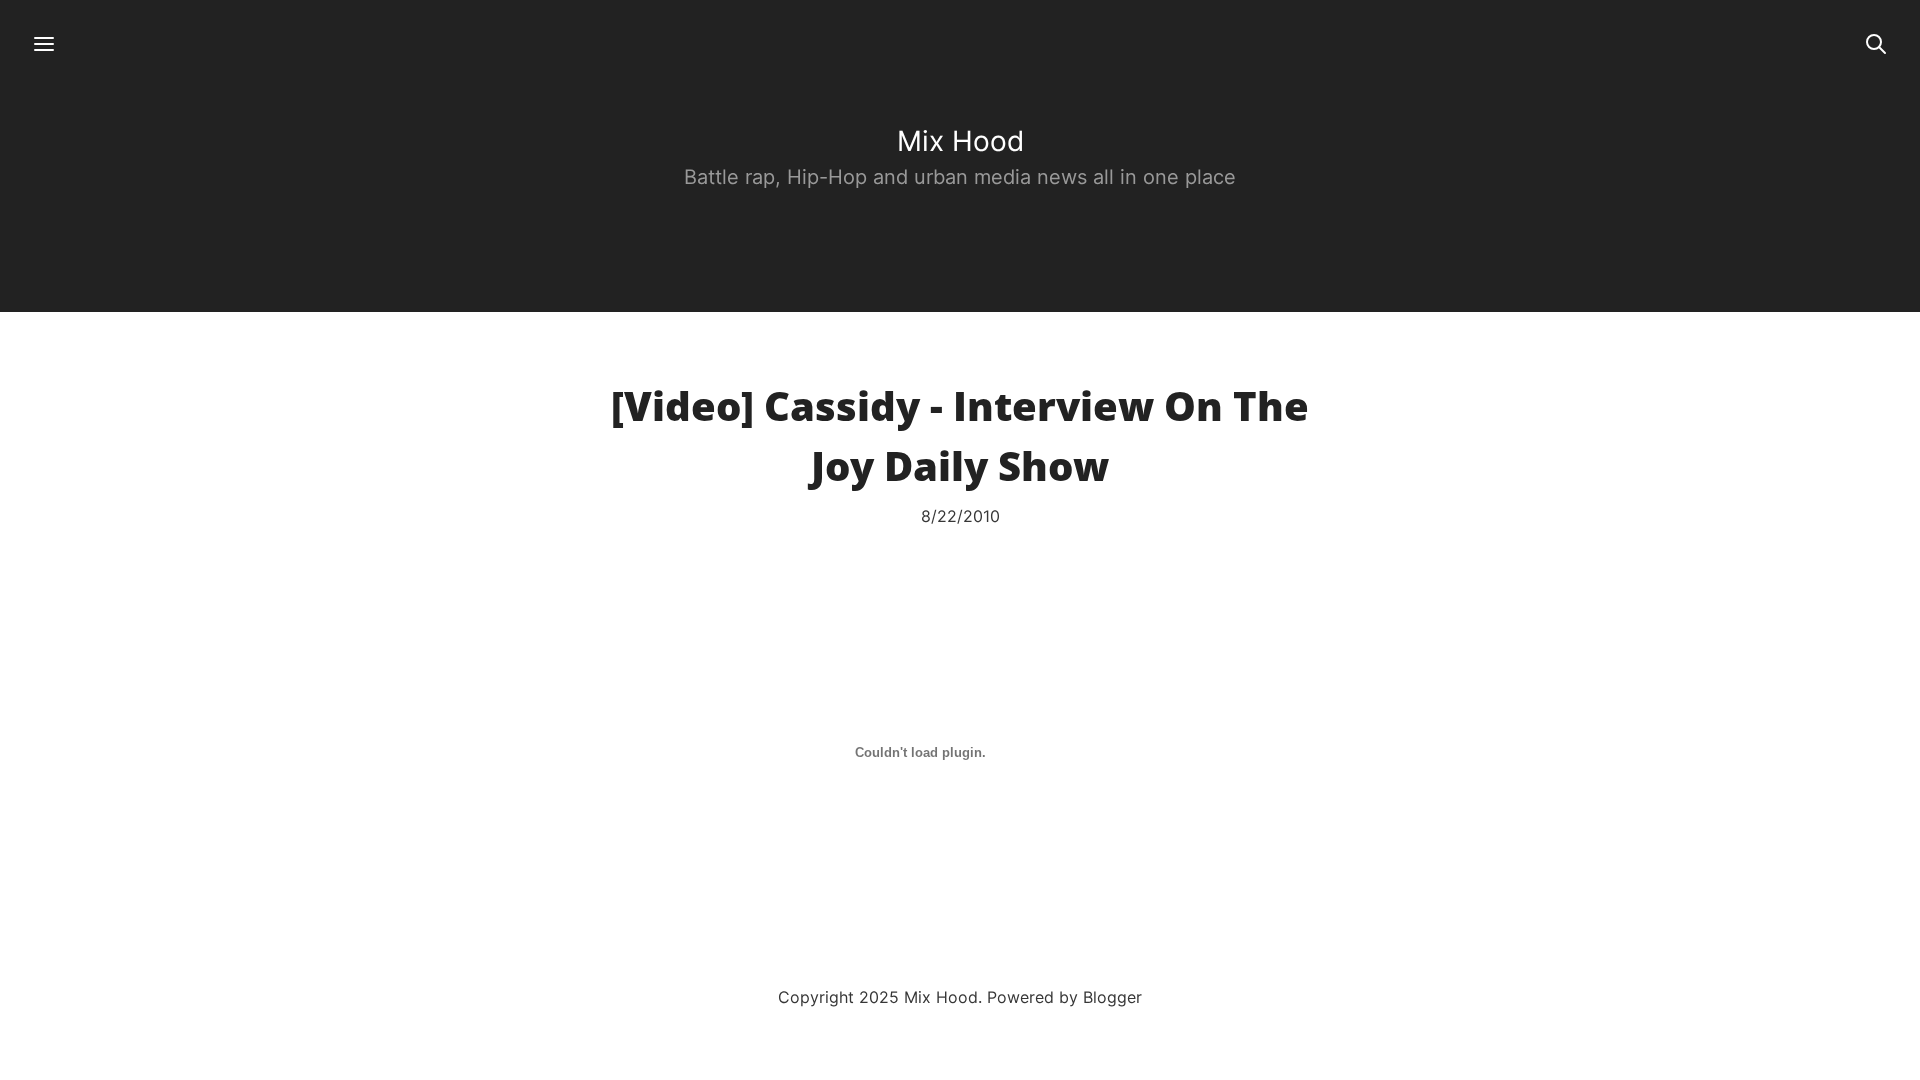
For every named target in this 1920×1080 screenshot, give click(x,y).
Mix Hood (960, 141)
